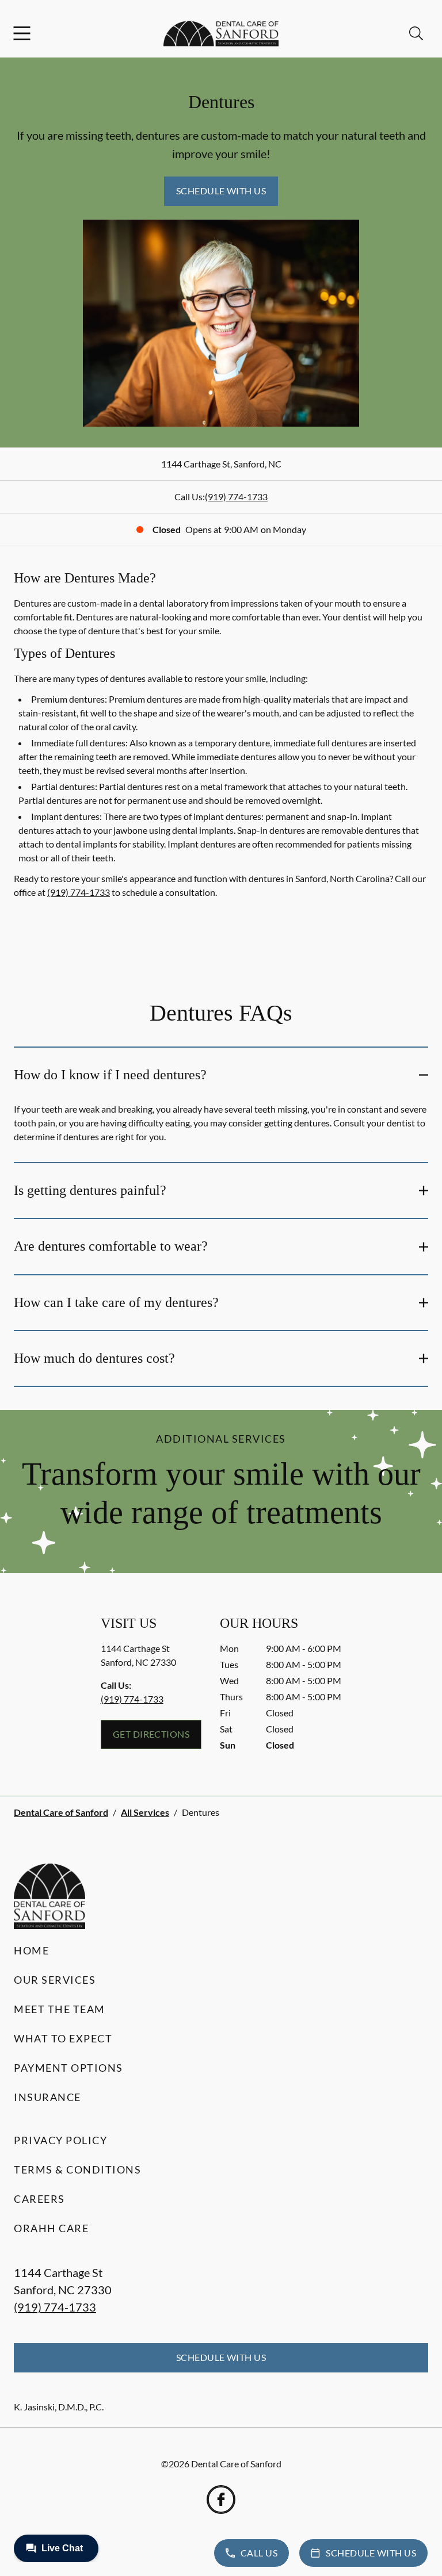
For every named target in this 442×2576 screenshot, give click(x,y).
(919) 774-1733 (236, 497)
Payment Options (68, 2068)
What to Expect (63, 2038)
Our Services (55, 1980)
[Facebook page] (221, 2500)
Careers (39, 2199)
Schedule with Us (221, 191)
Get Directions (151, 1734)
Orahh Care (51, 2228)
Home (31, 1950)
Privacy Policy (60, 2140)
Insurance (47, 2097)
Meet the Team (60, 2009)
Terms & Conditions (77, 2169)
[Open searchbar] (416, 33)
